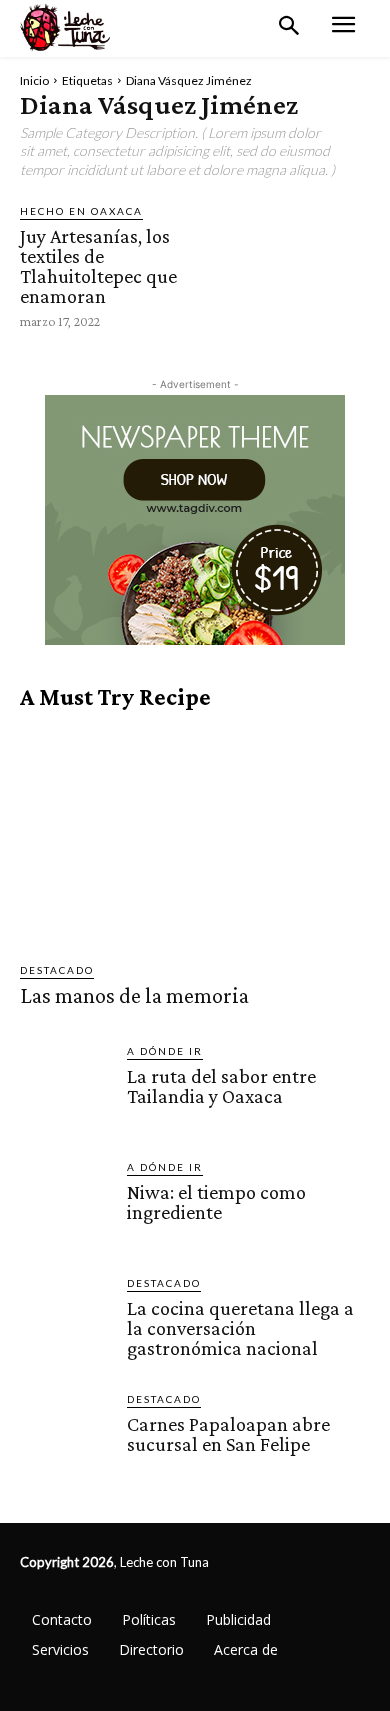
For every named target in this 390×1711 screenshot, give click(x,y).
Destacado (57, 970)
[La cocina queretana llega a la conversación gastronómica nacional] (65, 1320)
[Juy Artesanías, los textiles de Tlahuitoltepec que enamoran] (303, 265)
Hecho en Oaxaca (81, 211)
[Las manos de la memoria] (195, 836)
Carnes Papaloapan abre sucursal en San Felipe (228, 1434)
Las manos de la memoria (134, 995)
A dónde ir (165, 1051)
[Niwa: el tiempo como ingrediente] (65, 1204)
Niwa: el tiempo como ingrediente (216, 1202)
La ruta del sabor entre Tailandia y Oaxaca (221, 1086)
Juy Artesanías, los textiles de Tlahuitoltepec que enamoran (98, 266)
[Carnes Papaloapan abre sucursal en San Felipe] (65, 1436)
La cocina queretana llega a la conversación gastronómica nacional (240, 1328)
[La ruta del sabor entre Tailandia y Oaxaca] (65, 1088)
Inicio (34, 80)
